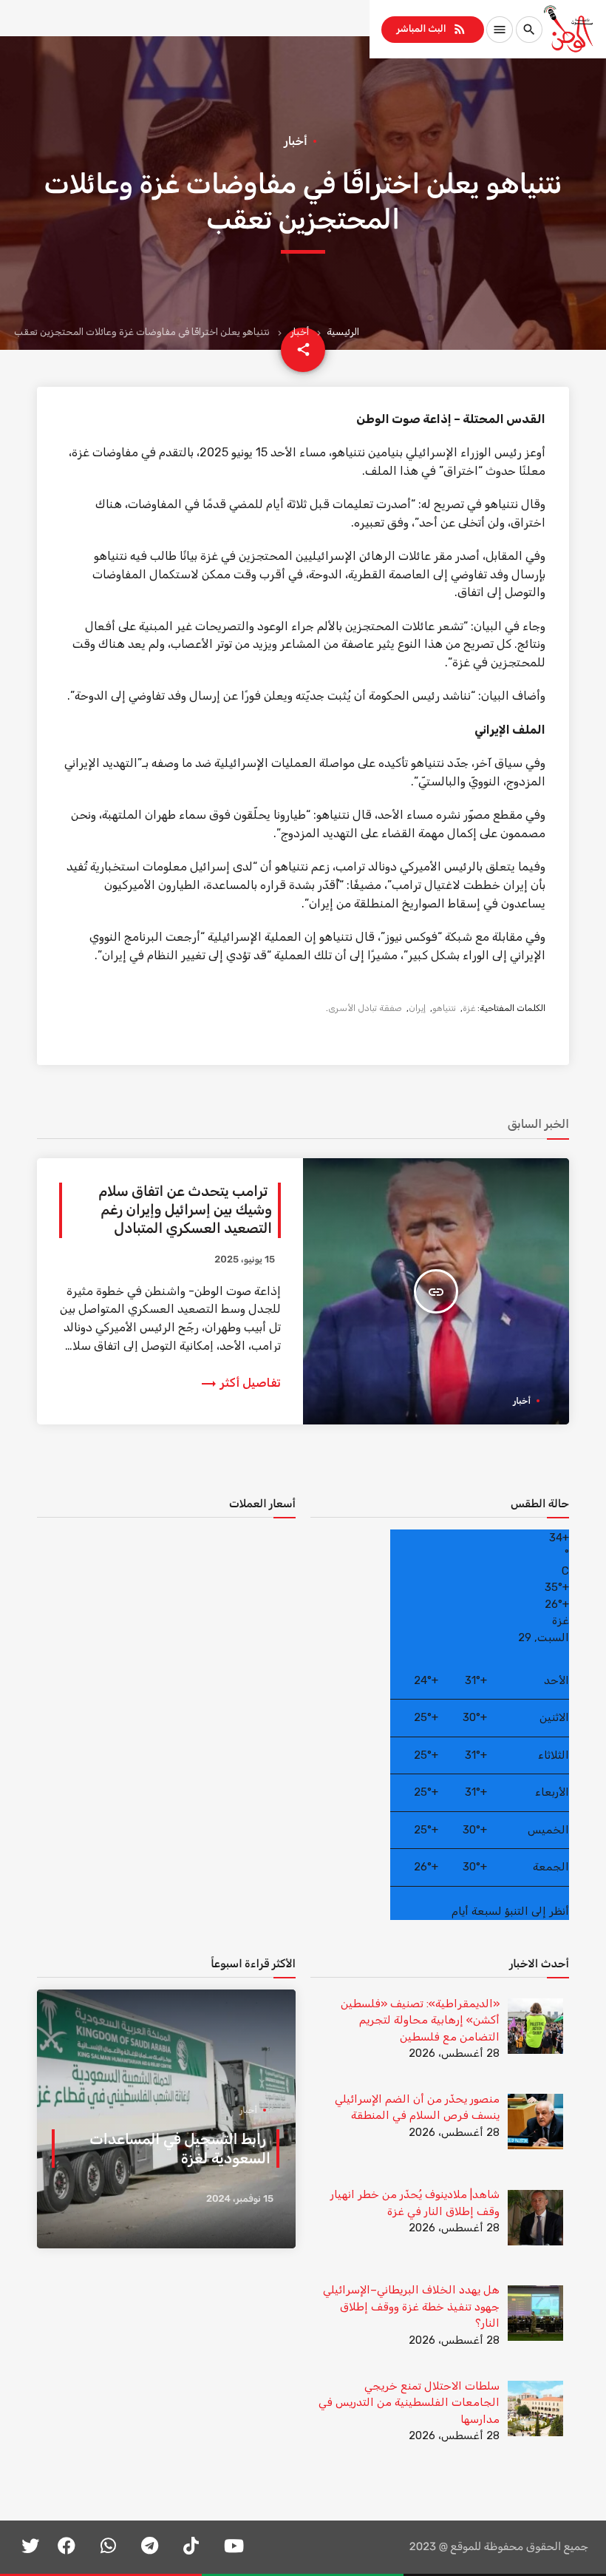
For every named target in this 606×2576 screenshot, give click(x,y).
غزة (469, 1008)
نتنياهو (444, 1008)
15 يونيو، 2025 (245, 1260)
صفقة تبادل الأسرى (365, 1008)
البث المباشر (431, 29)
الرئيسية (343, 332)
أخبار (300, 332)
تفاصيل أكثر (240, 1383)
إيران (417, 1008)
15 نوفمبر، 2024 (240, 2199)
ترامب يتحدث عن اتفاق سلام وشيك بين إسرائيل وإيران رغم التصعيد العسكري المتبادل (185, 1210)
